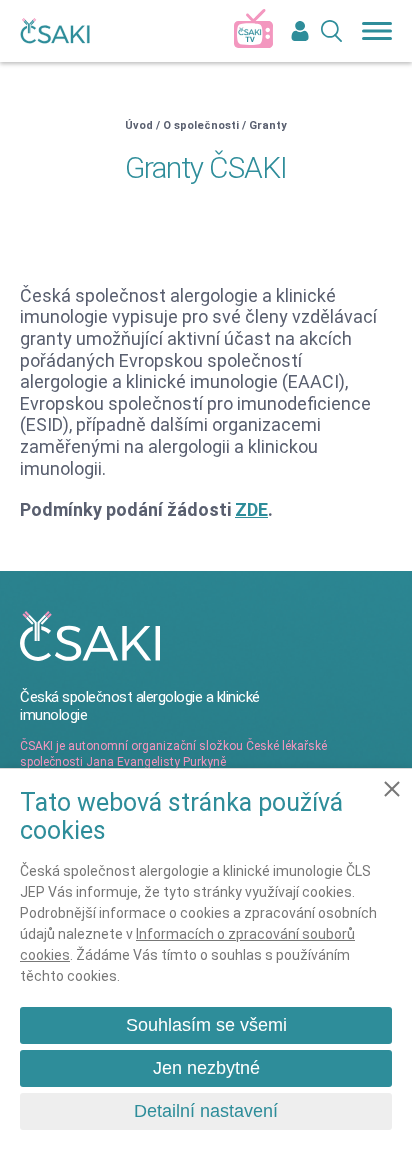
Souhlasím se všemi (206, 1025)
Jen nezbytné (206, 1068)
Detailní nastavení (206, 1111)
